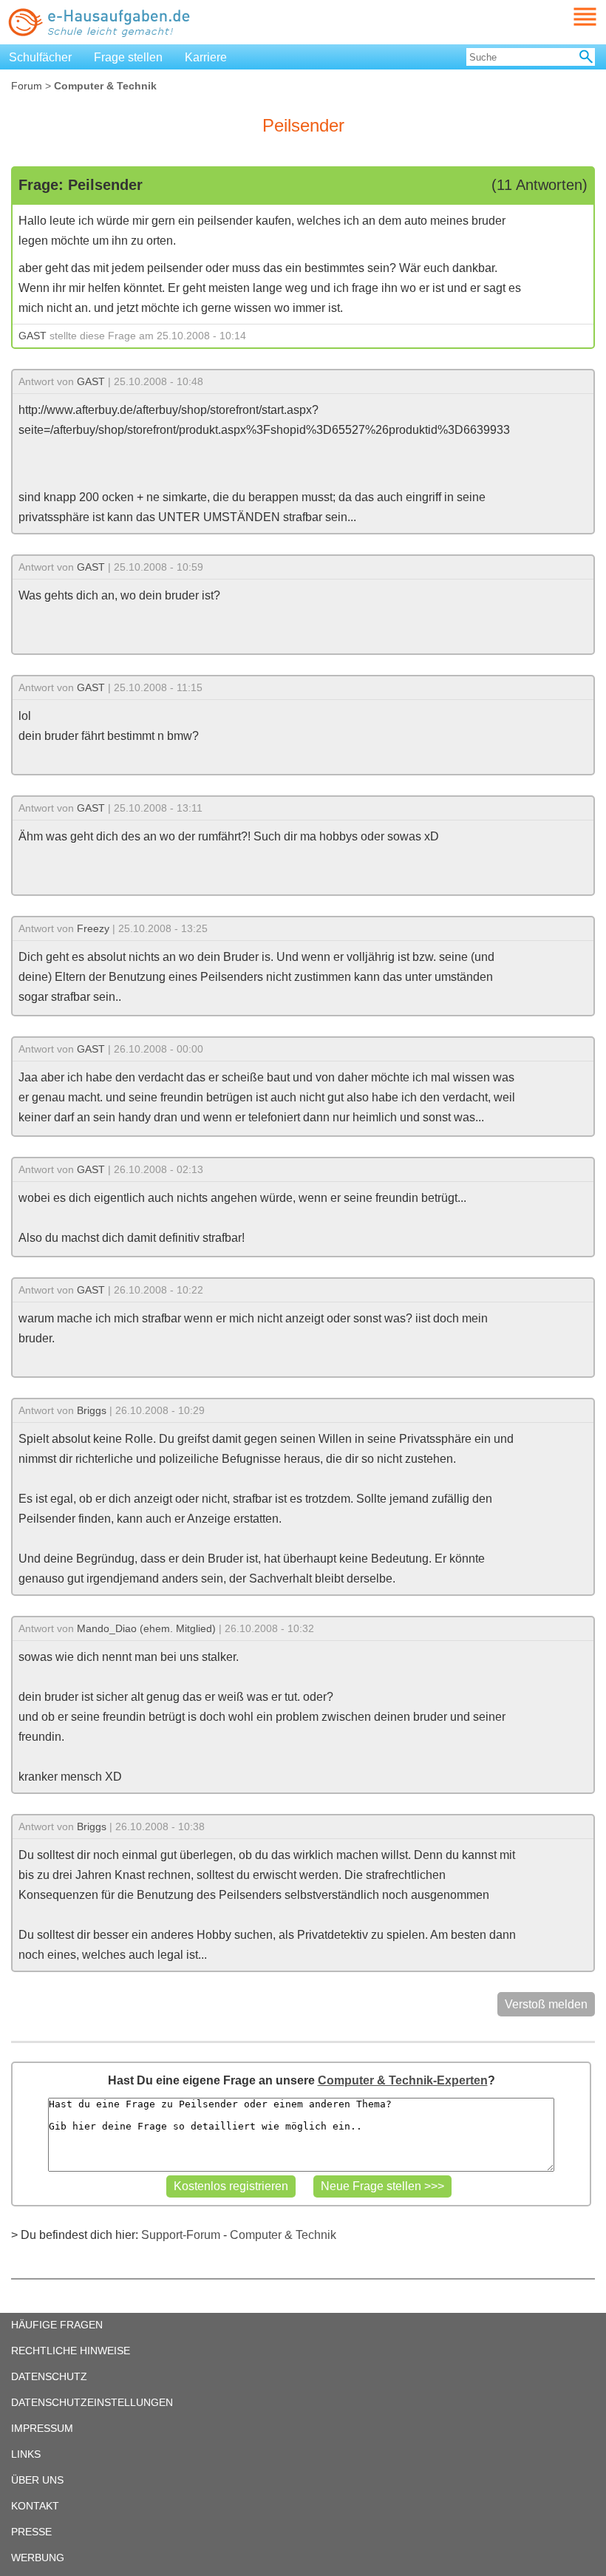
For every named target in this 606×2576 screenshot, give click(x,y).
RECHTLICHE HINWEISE (71, 2351)
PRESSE (31, 2532)
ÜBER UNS (37, 2480)
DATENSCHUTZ (49, 2376)
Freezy (93, 928)
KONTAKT (35, 2506)
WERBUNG (38, 2558)
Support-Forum (181, 2235)
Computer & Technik (283, 2235)
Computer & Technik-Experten (403, 2080)
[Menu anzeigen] (568, 17)
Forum (27, 86)
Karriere (206, 57)
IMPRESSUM (42, 2428)
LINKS (26, 2454)
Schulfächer (40, 57)
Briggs (92, 1410)
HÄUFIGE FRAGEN (57, 2325)
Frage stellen (128, 57)
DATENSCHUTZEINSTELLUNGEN (92, 2402)
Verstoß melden (546, 2004)
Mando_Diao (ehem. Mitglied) (146, 1628)
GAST (33, 336)
